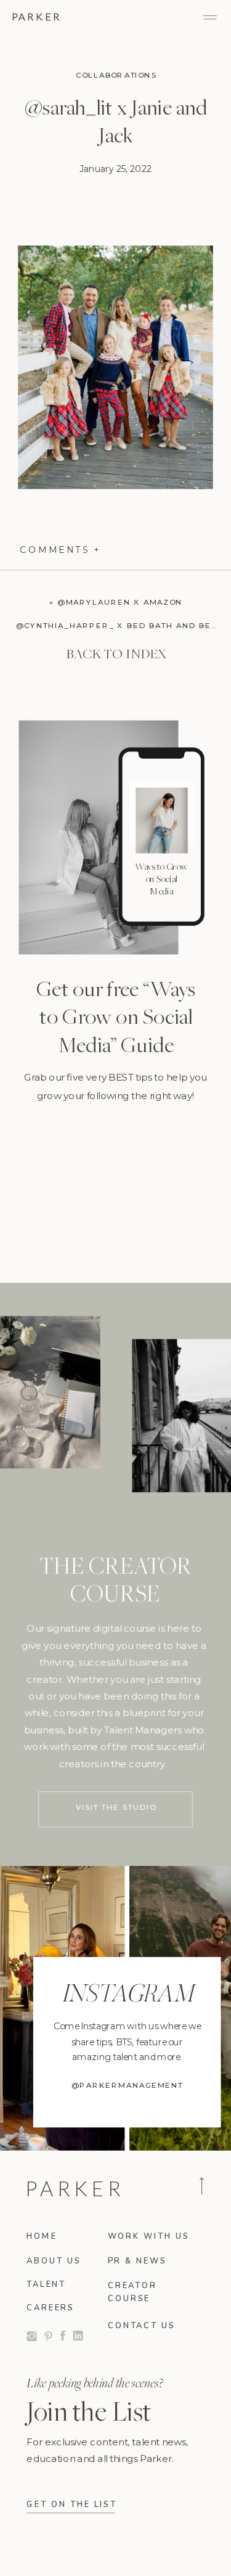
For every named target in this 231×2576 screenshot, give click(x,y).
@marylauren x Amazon (120, 602)
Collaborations (116, 76)
